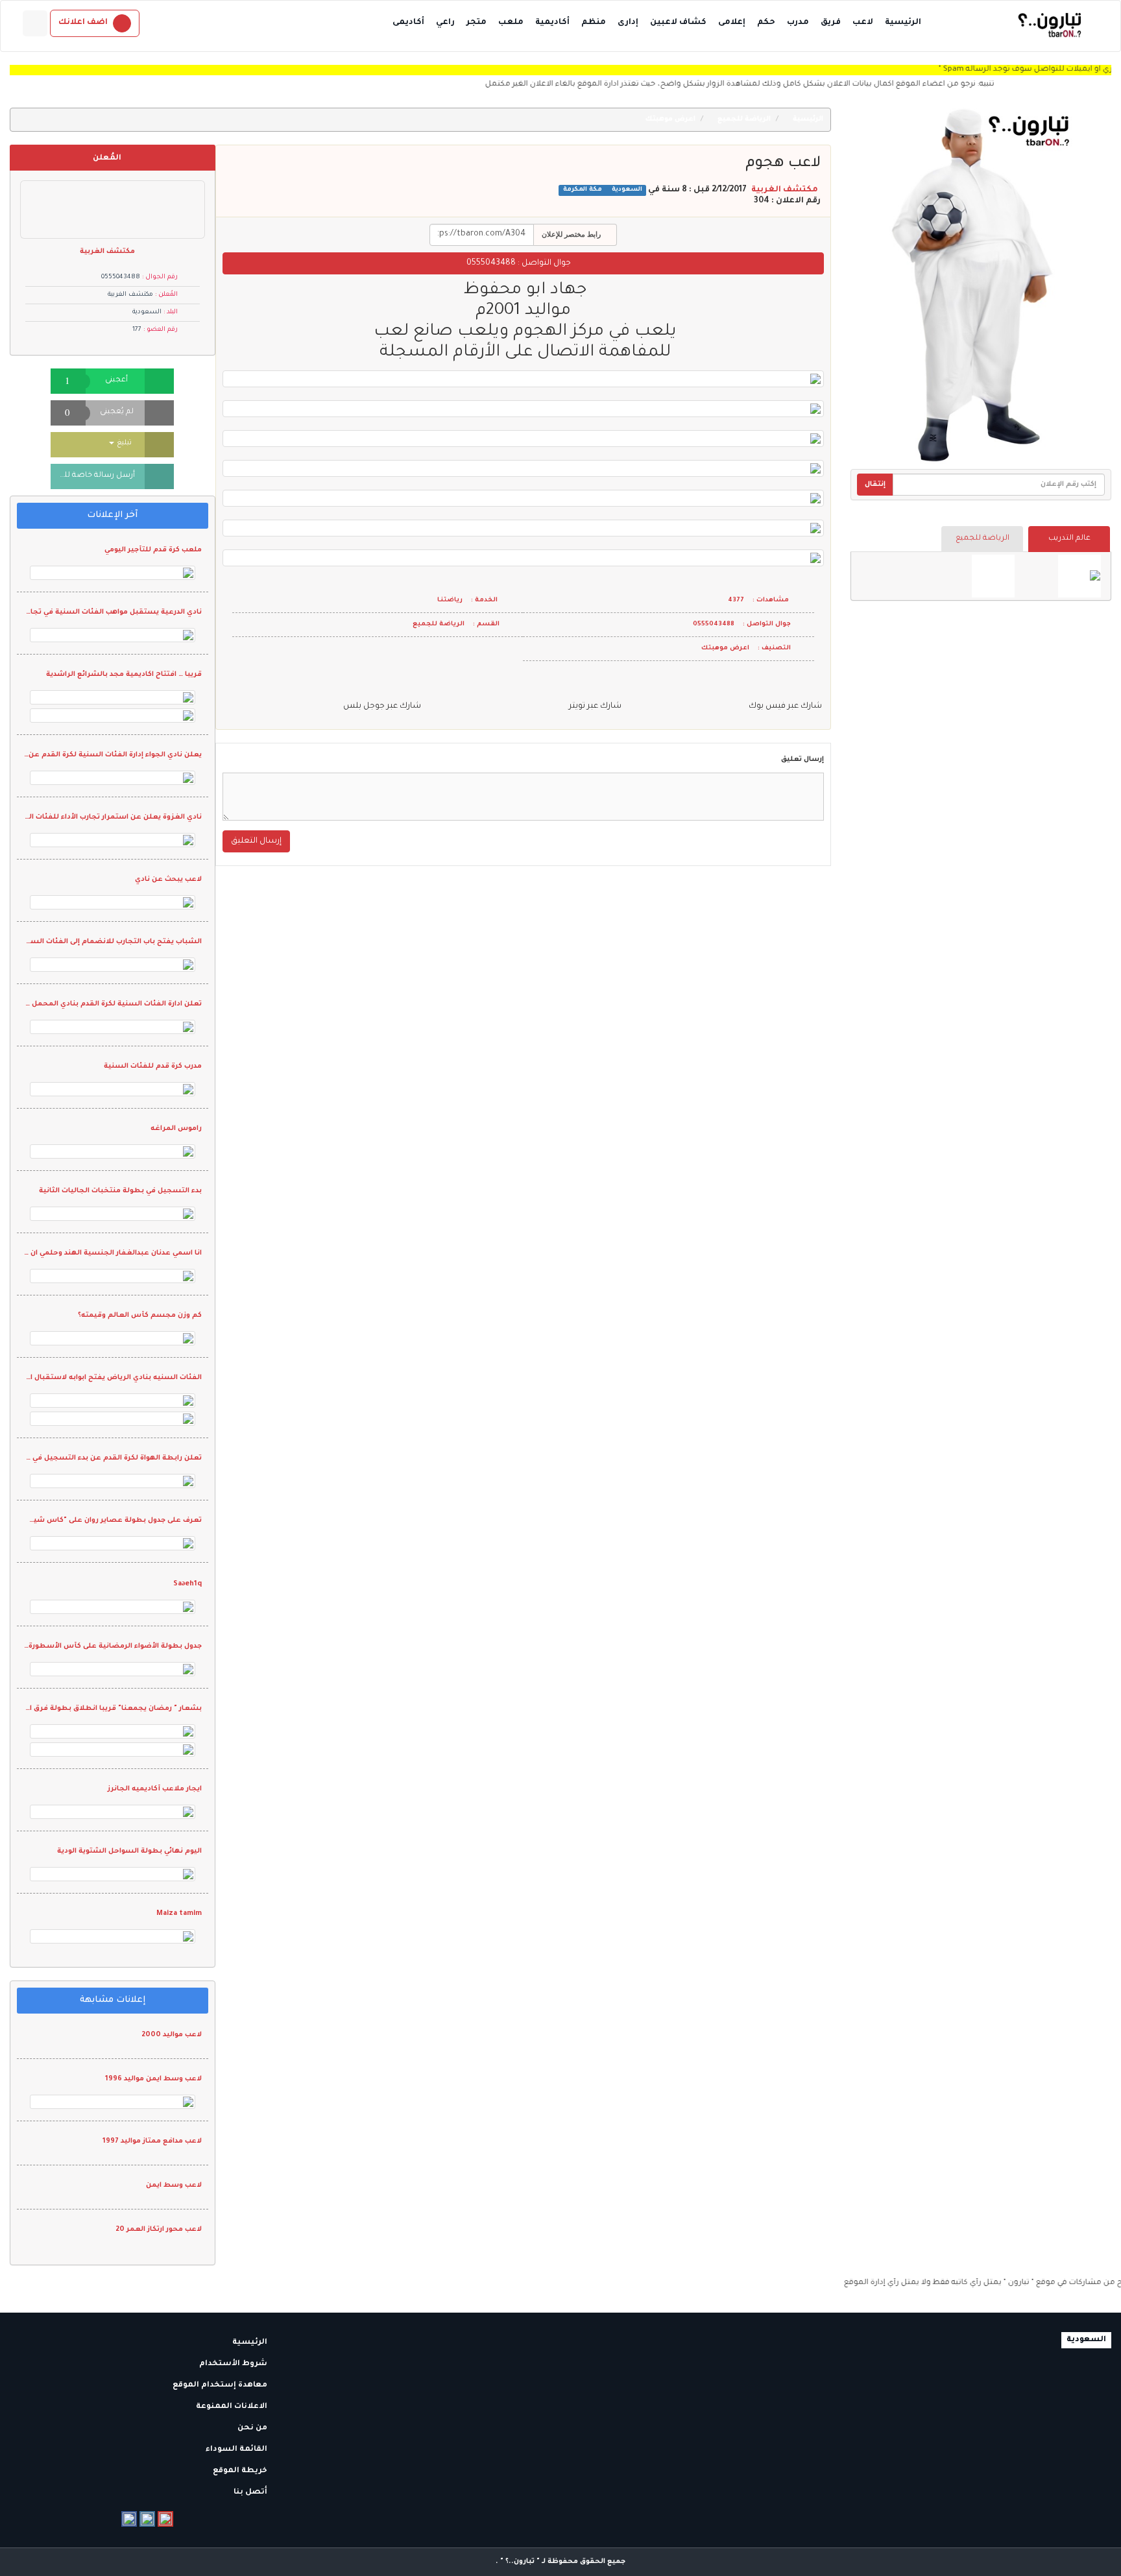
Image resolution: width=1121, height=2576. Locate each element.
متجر (476, 23)
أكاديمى (408, 23)
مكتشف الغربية (785, 190)
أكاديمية (552, 23)
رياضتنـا (450, 600)
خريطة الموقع (241, 2471)
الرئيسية (903, 23)
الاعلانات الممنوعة (233, 2407)
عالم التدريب (1069, 539)
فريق (831, 23)
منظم (594, 23)
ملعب (511, 23)
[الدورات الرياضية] (1079, 576)
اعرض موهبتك (671, 119)
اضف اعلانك (83, 23)
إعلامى (732, 23)
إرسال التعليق (256, 841)
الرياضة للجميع (982, 539)
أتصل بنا (251, 2493)
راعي (445, 23)
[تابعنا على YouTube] (165, 2519)
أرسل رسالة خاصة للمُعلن (93, 476)
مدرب (798, 23)
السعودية (626, 190)
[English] (35, 23)
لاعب (863, 23)
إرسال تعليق (802, 760)
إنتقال (875, 485)
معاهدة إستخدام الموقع (221, 2386)
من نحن (253, 2428)
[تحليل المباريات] (993, 576)
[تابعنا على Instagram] (147, 2519)
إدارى (628, 23)
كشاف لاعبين (678, 23)
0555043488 (491, 263)
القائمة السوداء (237, 2450)
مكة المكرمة (583, 190)
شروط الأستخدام (234, 2364)
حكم (766, 23)
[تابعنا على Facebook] (129, 2519)
